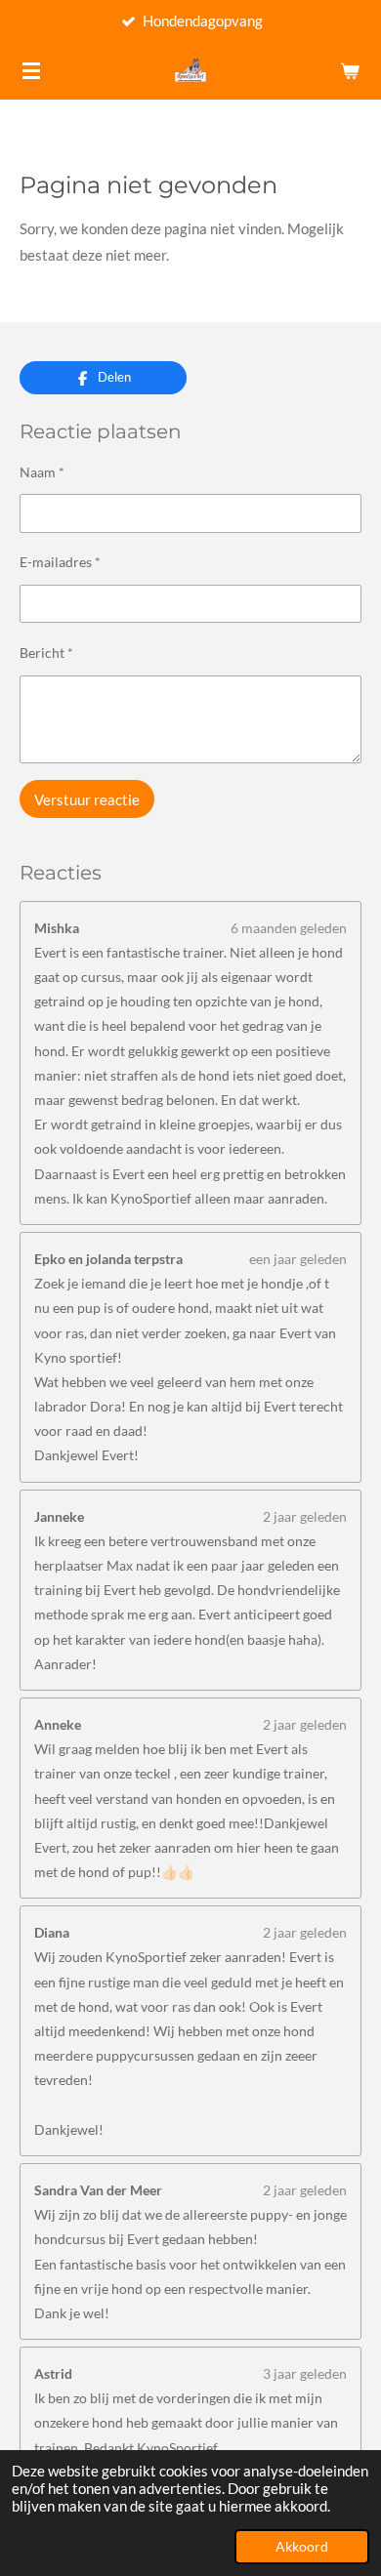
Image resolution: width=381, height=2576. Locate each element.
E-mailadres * (60, 562)
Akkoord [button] (302, 2547)
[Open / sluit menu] (31, 70)
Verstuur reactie (87, 799)
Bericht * (46, 653)
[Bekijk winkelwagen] (350, 70)
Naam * (42, 472)
